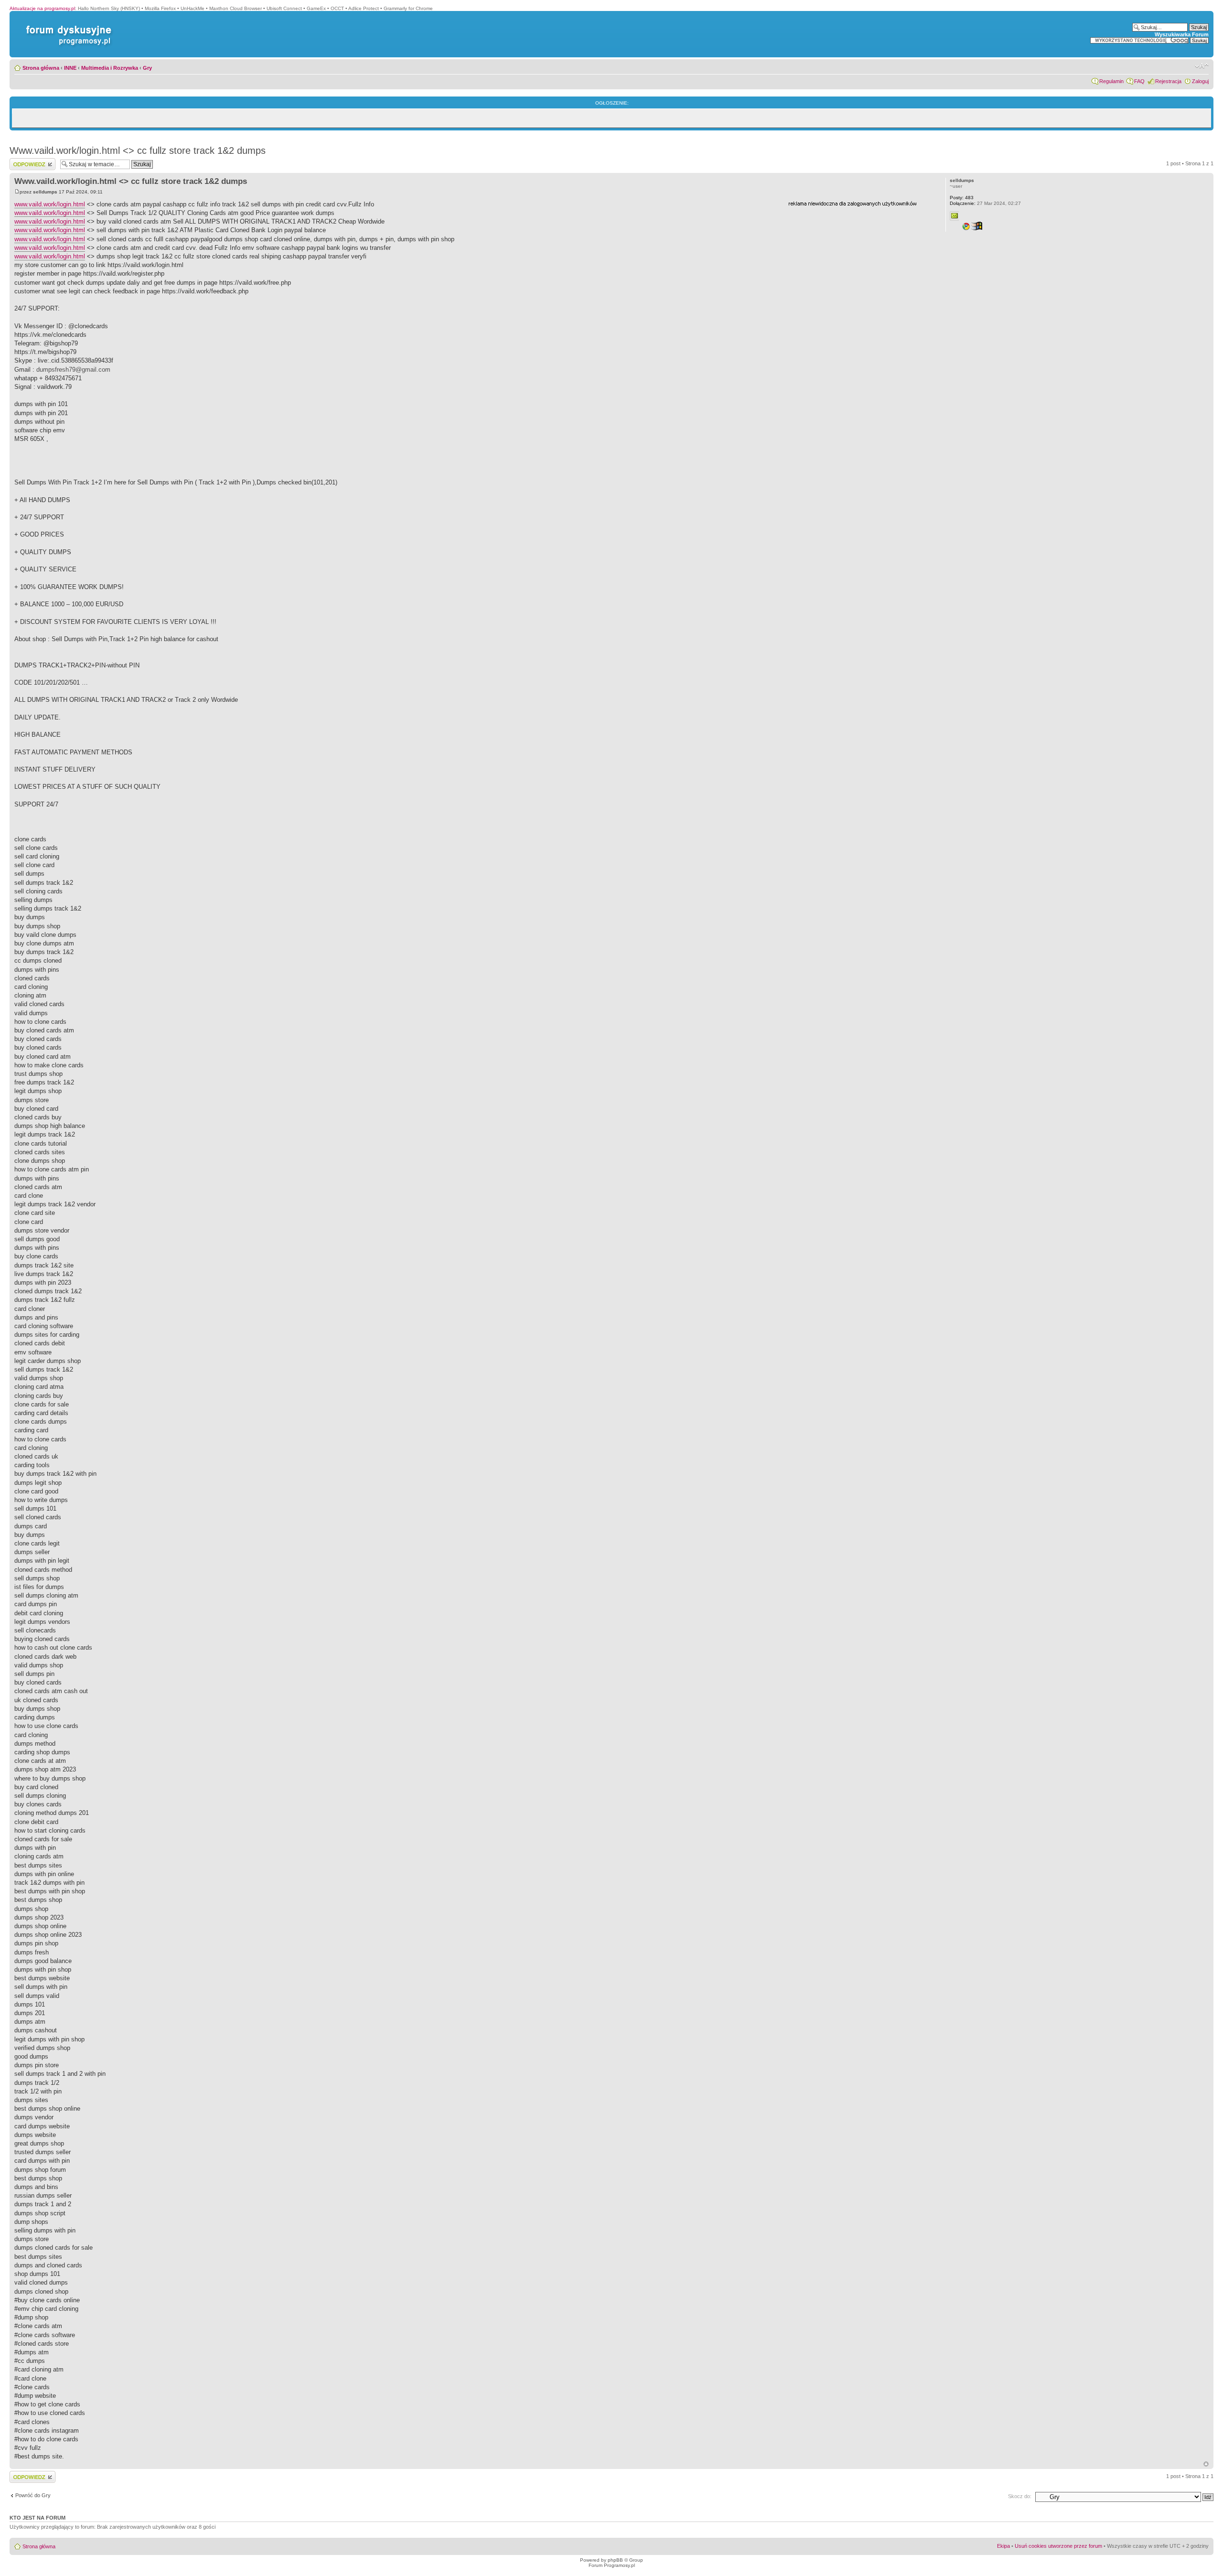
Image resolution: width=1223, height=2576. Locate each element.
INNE (70, 68)
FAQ (1139, 81)
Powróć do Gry (33, 2495)
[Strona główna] (67, 26)
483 (962, 198)
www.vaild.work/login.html (50, 204)
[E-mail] (955, 216)
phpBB (615, 2560)
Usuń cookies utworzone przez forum (1058, 2546)
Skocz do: (1020, 2496)
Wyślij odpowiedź (29, 161)
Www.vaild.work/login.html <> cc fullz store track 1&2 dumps (138, 150)
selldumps (45, 192)
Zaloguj (1200, 81)
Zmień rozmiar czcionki (1202, 66)
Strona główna (41, 68)
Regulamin (1111, 81)
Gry (147, 68)
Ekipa (1003, 2546)
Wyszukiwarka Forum (1182, 34)
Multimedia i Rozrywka (110, 68)
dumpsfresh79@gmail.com (73, 370)
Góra (1206, 2464)
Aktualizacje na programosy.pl (42, 8)
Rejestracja (1168, 81)
